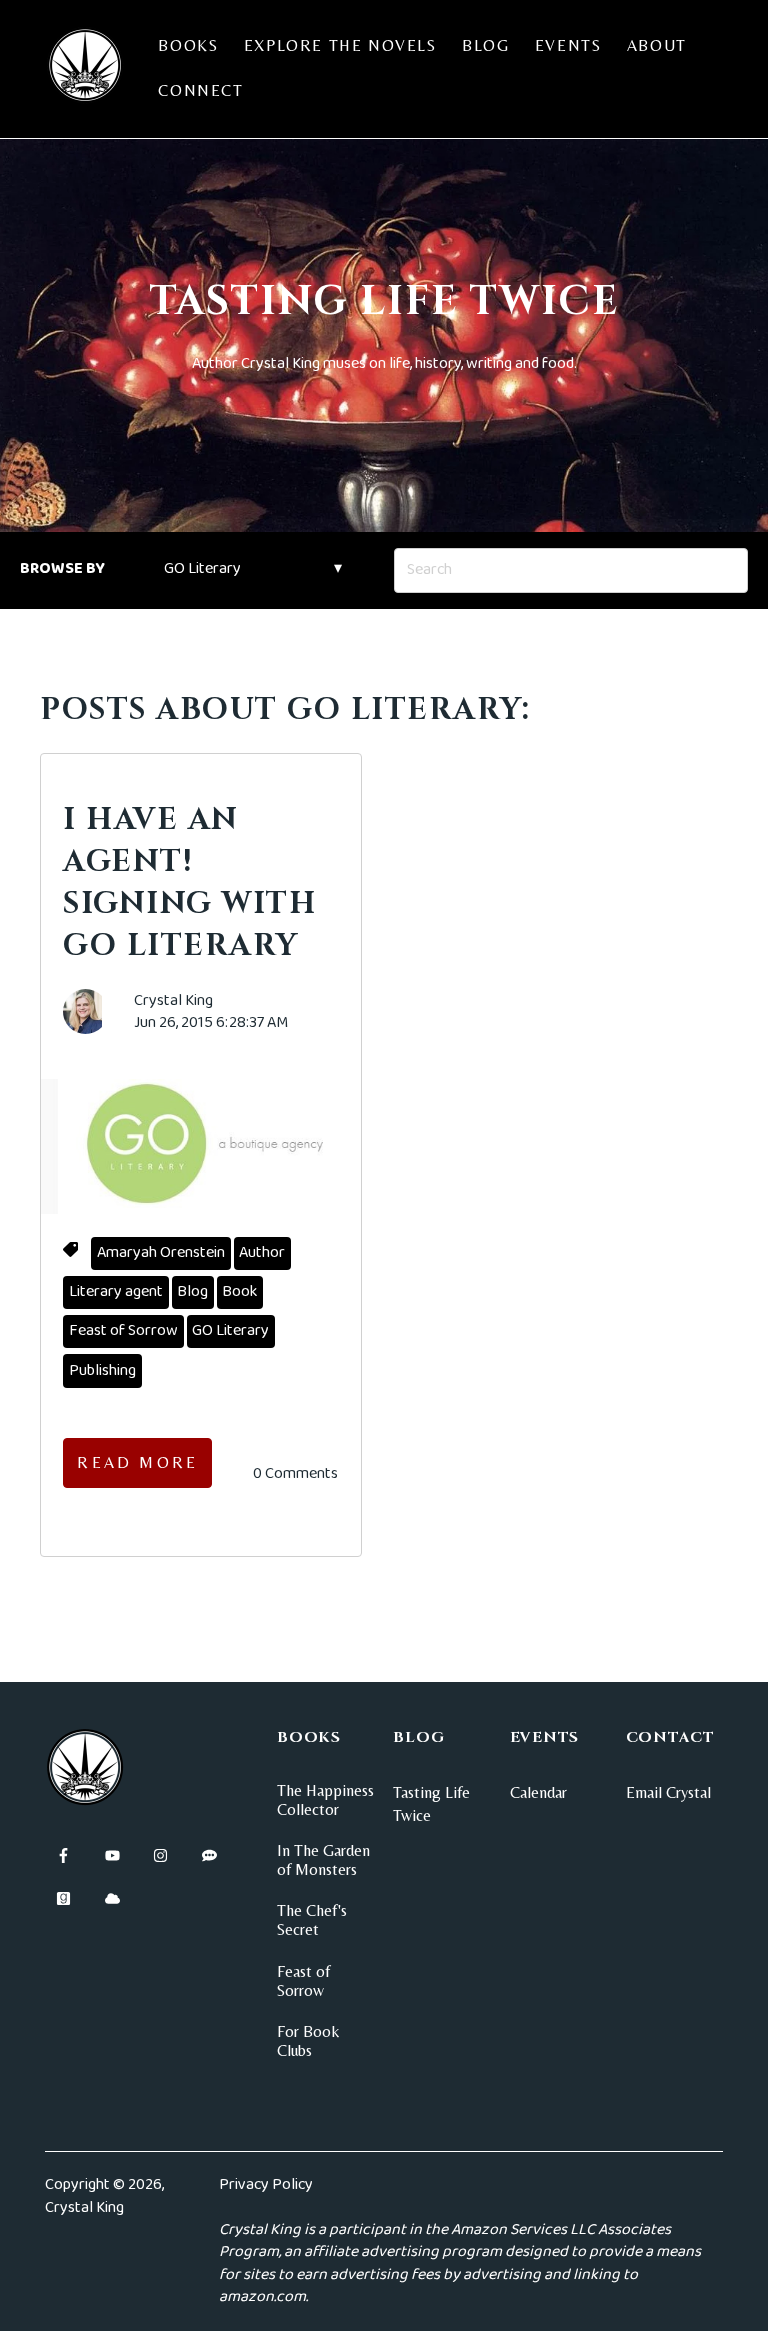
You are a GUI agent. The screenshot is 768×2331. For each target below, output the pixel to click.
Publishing (102, 1370)
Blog (485, 45)
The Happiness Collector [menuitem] (325, 1800)
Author (262, 1252)
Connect (200, 90)
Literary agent (116, 1291)
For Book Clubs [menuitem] (308, 2041)
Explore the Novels (340, 45)
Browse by (62, 568)
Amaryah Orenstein (161, 1252)
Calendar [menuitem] (538, 1792)
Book (239, 1291)
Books (188, 45)
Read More (137, 1462)
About (657, 45)
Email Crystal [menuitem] (668, 1792)
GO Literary (230, 1330)
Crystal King (173, 1001)
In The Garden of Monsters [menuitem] (323, 1860)
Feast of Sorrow (123, 1330)
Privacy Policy (266, 2184)
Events (568, 45)
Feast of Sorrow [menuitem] (303, 1981)
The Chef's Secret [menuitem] (312, 1920)
